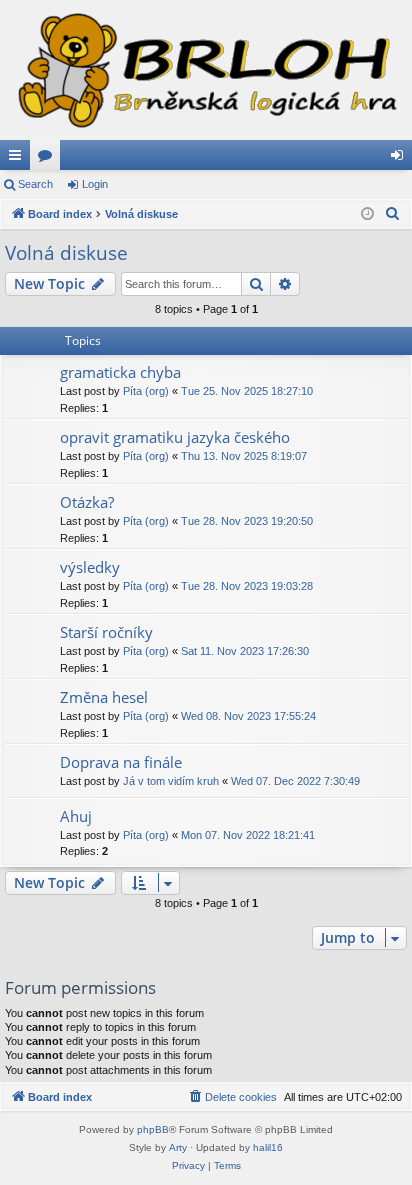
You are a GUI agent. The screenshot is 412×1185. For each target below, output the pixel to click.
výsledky (90, 567)
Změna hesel (104, 697)
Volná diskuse (66, 253)
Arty (178, 1147)
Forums (49, 159)
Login (95, 184)
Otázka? (87, 502)
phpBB (153, 1129)
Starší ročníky (106, 632)
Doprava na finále (121, 762)
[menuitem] (393, 214)
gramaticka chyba (120, 372)
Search (35, 184)
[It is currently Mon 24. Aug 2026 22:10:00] (367, 214)
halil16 (268, 1147)
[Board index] (206, 70)
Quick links (19, 159)
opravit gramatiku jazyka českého (175, 437)
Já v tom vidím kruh (171, 781)
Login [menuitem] (401, 159)
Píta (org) (146, 391)
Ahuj (76, 816)
